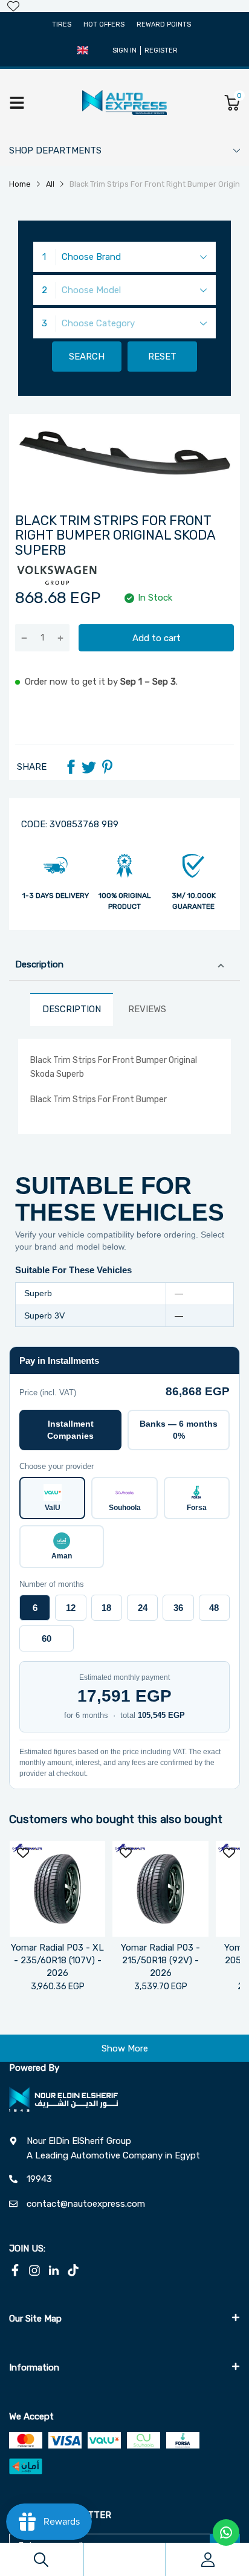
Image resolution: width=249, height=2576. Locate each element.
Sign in (124, 50)
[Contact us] (226, 2532)
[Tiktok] (73, 2270)
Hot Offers (104, 24)
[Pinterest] (107, 767)
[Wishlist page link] (13, 6)
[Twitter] (89, 767)
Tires (62, 24)
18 (106, 1608)
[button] (83, 50)
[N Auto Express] (124, 102)
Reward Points (164, 24)
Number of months (52, 1584)
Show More (125, 2048)
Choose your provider (57, 1466)
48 (214, 1608)
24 (143, 1608)
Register (161, 50)
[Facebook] (71, 767)
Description (39, 964)
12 (71, 1608)
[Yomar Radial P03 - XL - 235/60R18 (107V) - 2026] (57, 1889)
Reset (162, 357)
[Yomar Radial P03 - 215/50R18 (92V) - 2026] (160, 1889)
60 (47, 1638)
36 (178, 1608)
